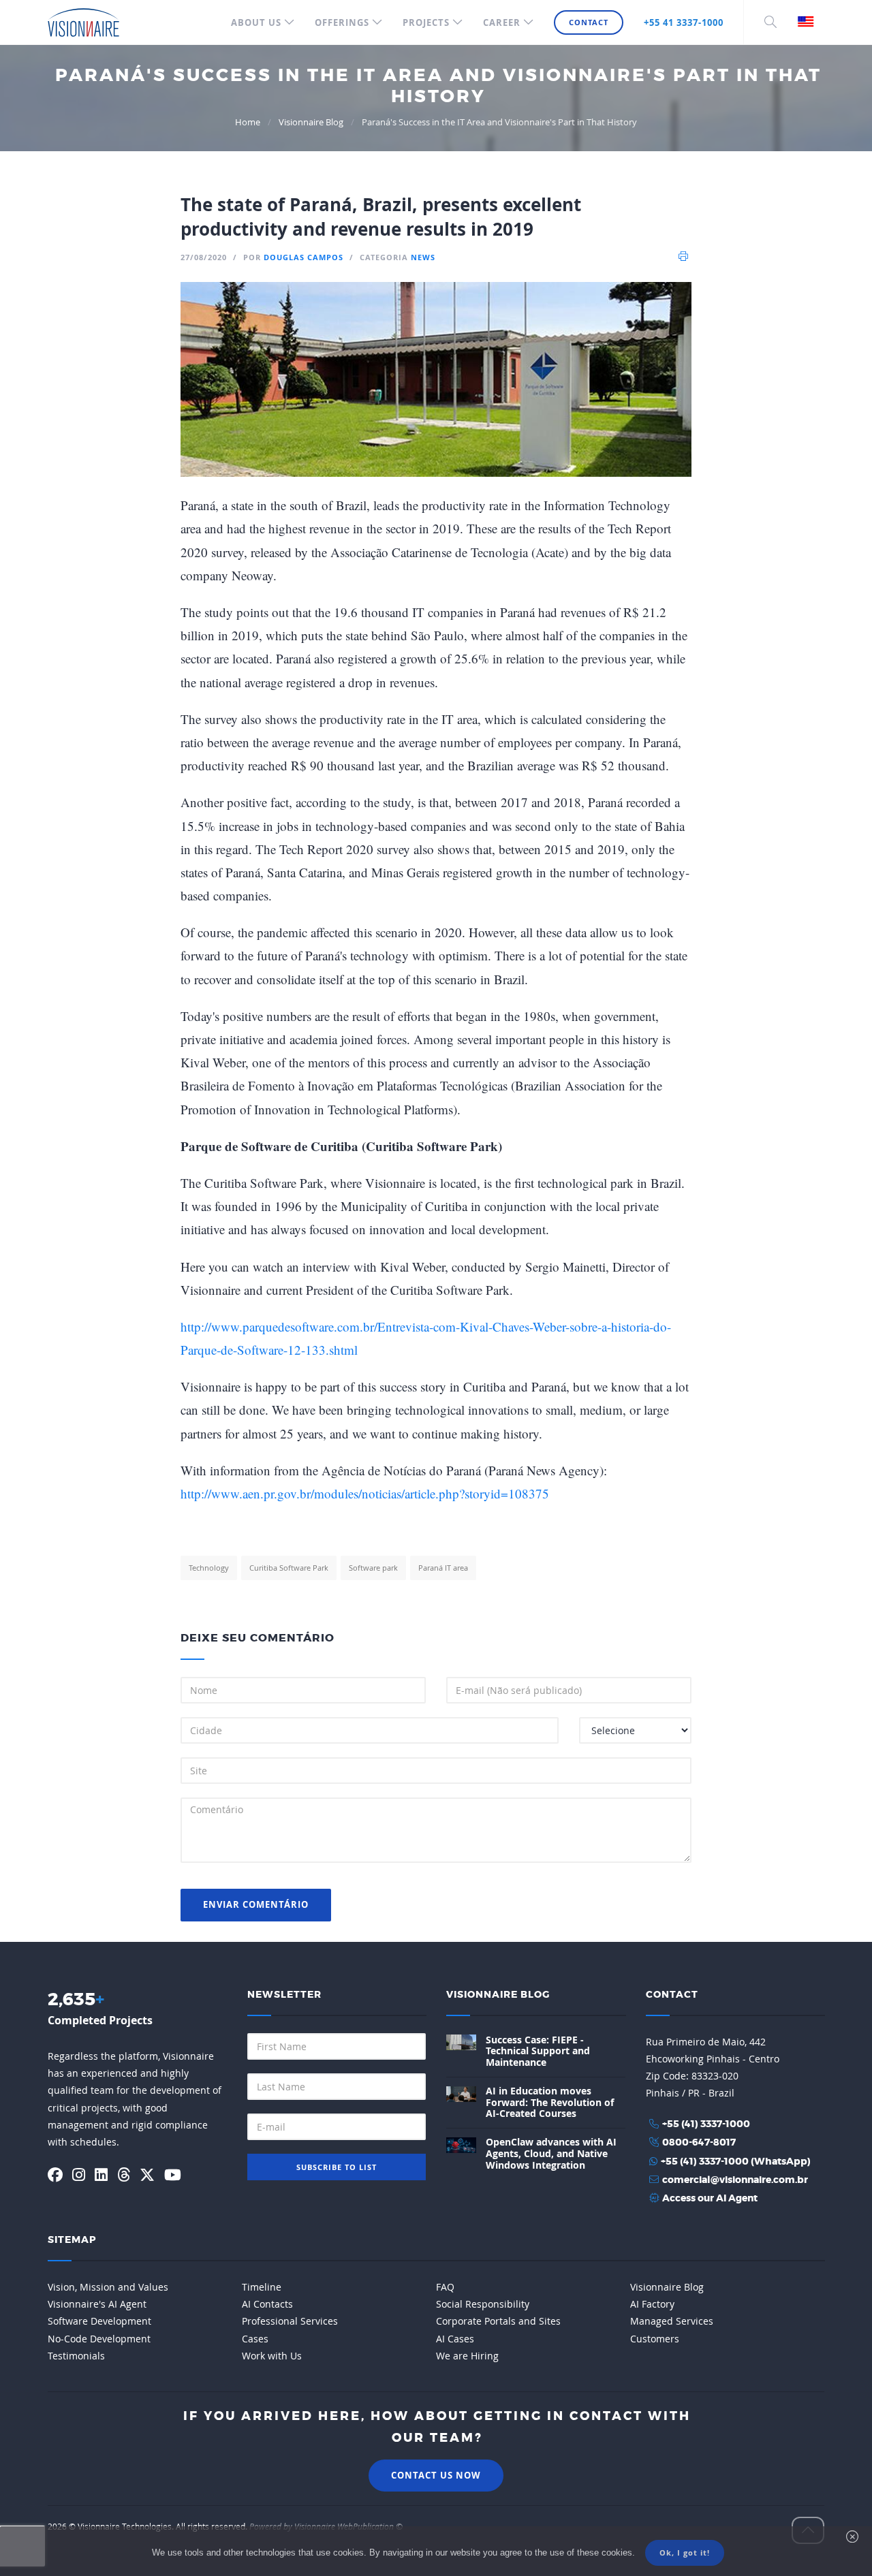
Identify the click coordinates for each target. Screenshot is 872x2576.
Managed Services (672, 2321)
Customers (655, 2339)
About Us (256, 22)
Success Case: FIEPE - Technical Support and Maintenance (538, 2051)
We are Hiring (467, 2356)
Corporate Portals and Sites (498, 2321)
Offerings (342, 22)
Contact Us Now (436, 2475)
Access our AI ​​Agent (710, 2199)
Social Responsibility (483, 2304)
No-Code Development (99, 2339)
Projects (426, 22)
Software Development (99, 2321)
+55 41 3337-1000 (684, 22)
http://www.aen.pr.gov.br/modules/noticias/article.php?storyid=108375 (365, 1493)
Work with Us (272, 2356)
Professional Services (290, 2321)
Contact (589, 22)
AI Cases (455, 2339)
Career (502, 22)
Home (248, 122)
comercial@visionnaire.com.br (735, 2180)
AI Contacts (267, 2304)
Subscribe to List (337, 2167)
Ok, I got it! (685, 2553)
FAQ (445, 2287)
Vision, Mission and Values (108, 2287)
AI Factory (652, 2304)
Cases (255, 2339)
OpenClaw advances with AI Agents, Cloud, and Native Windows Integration (551, 2153)
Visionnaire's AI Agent (97, 2304)
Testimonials (76, 2356)
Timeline (262, 2287)
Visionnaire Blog (311, 122)
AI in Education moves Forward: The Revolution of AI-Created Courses (550, 2102)
